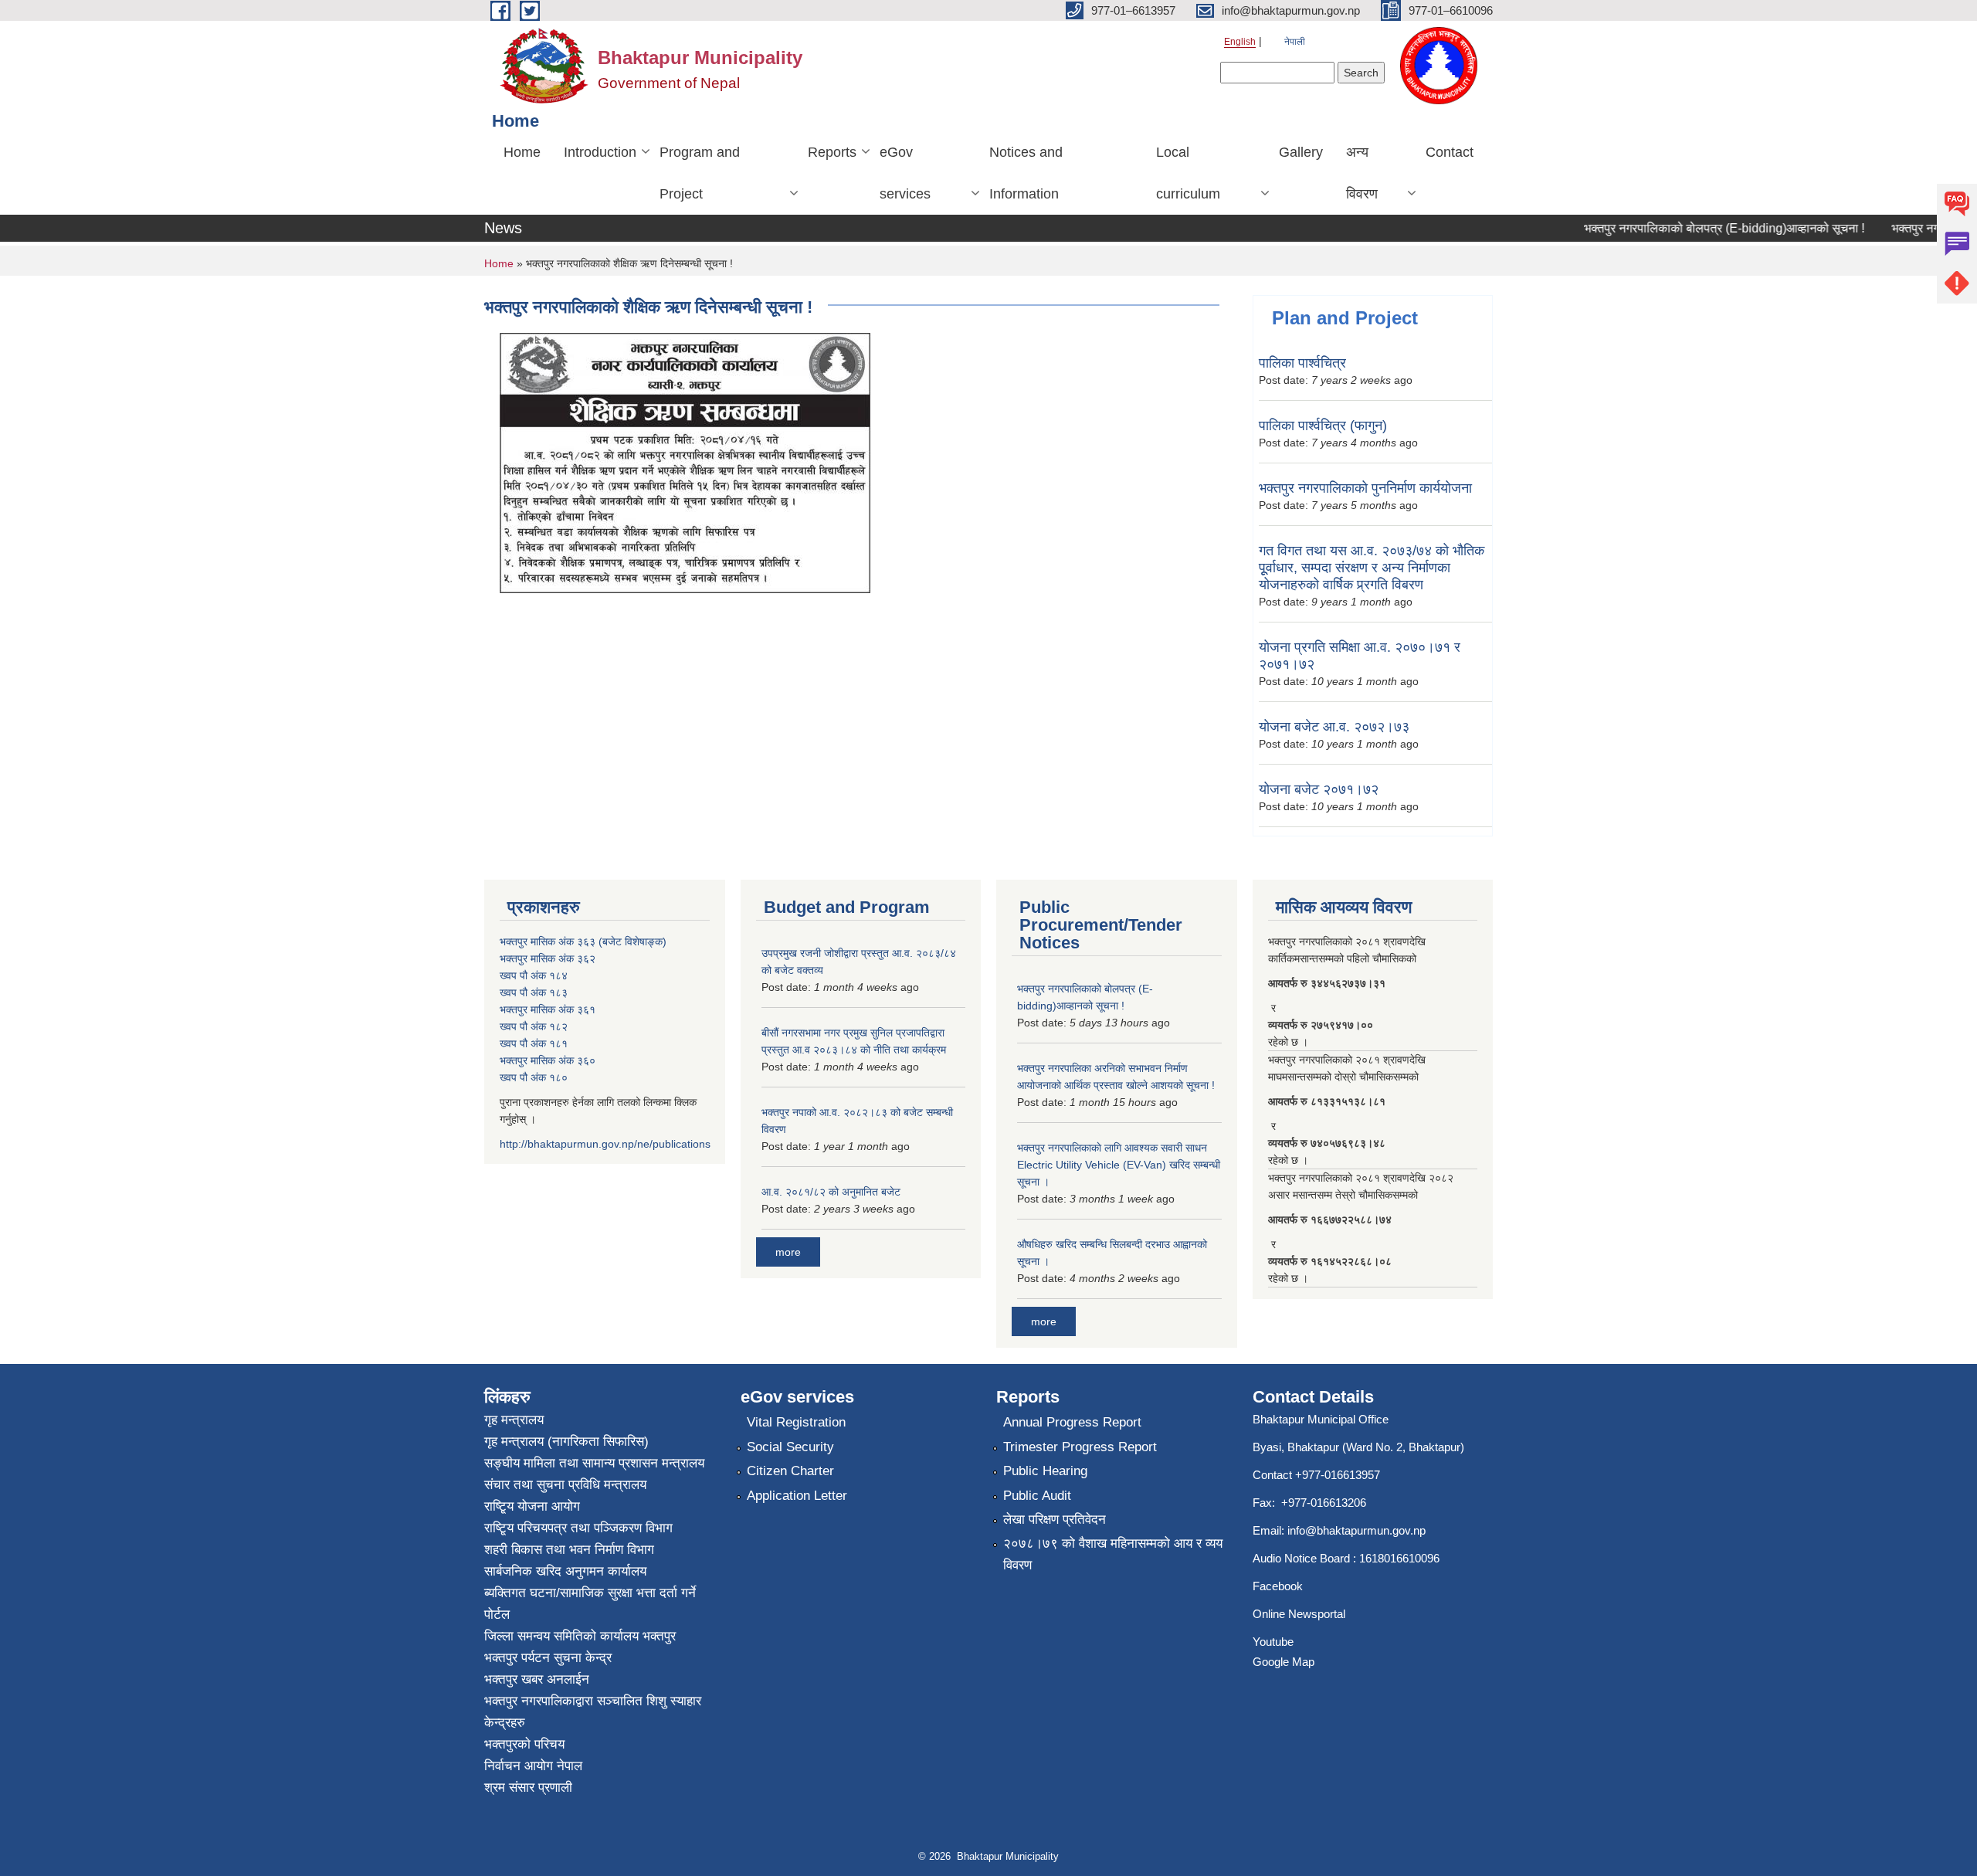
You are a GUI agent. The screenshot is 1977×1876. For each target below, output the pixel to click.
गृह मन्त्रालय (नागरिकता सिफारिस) (566, 1442)
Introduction (600, 152)
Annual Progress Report (1072, 1422)
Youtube (1273, 1642)
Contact (1450, 152)
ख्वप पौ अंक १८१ (534, 1043)
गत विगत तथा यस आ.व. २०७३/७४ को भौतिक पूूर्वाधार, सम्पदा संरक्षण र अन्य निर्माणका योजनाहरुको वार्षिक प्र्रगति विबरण (1372, 568)
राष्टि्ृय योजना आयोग (532, 1506)
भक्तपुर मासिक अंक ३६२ (548, 958)
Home (522, 152)
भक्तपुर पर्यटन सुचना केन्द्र (548, 1658)
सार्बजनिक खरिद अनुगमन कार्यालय (565, 1571)
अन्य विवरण (1362, 173)
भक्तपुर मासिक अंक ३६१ (548, 1009)
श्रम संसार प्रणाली (528, 1788)
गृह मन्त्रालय (514, 1420)
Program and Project (700, 173)
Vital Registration (796, 1422)
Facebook (1278, 1586)
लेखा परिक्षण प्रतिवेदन (1055, 1520)
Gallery (1301, 152)
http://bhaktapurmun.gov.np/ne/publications (605, 1144)
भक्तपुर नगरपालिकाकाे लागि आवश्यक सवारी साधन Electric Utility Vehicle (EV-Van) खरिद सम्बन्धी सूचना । (1119, 1165)
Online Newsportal (1299, 1614)
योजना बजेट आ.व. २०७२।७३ (1334, 727)
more (788, 1252)
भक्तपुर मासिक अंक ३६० (548, 1060)
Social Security (790, 1447)
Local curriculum (1188, 173)
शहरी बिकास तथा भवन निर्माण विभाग (569, 1550)
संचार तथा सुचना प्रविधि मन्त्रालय (565, 1485)
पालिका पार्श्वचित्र (1302, 363)
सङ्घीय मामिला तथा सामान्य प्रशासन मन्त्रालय (594, 1463)
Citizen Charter (790, 1471)
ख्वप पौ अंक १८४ (534, 975)
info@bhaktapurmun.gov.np (1356, 1530)
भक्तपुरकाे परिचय (524, 1744)
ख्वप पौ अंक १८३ (534, 992)
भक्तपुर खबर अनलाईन (537, 1679)
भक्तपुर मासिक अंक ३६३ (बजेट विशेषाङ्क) (583, 941)
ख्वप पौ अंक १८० (534, 1077)
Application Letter (797, 1496)
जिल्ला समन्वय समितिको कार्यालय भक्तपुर (580, 1636)
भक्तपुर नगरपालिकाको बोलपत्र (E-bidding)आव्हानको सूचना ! (1699, 228)
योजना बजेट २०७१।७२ (1319, 789)
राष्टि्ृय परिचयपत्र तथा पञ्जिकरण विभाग (578, 1528)
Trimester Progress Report (1080, 1447)
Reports (832, 152)
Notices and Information (1026, 173)
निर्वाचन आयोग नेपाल (533, 1766)
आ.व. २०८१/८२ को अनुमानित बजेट (831, 1192)
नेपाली (1295, 42)
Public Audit (1037, 1496)
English (1240, 42)
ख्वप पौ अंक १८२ (534, 1026)
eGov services (905, 173)
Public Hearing (1045, 1471)
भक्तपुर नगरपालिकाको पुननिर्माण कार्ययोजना (1365, 488)
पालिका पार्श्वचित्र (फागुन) (1323, 426)
